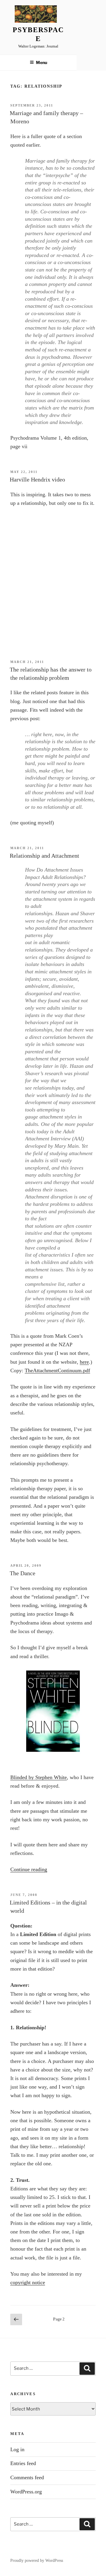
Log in (17, 2449)
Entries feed (23, 2463)
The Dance (23, 1573)
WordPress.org (26, 2492)
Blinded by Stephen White (39, 1777)
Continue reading (29, 1869)
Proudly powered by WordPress (37, 2561)
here (84, 1362)
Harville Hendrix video (37, 479)
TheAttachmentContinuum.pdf (57, 1370)
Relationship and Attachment (44, 856)
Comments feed (27, 2477)
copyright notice (28, 2282)
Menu (42, 62)
